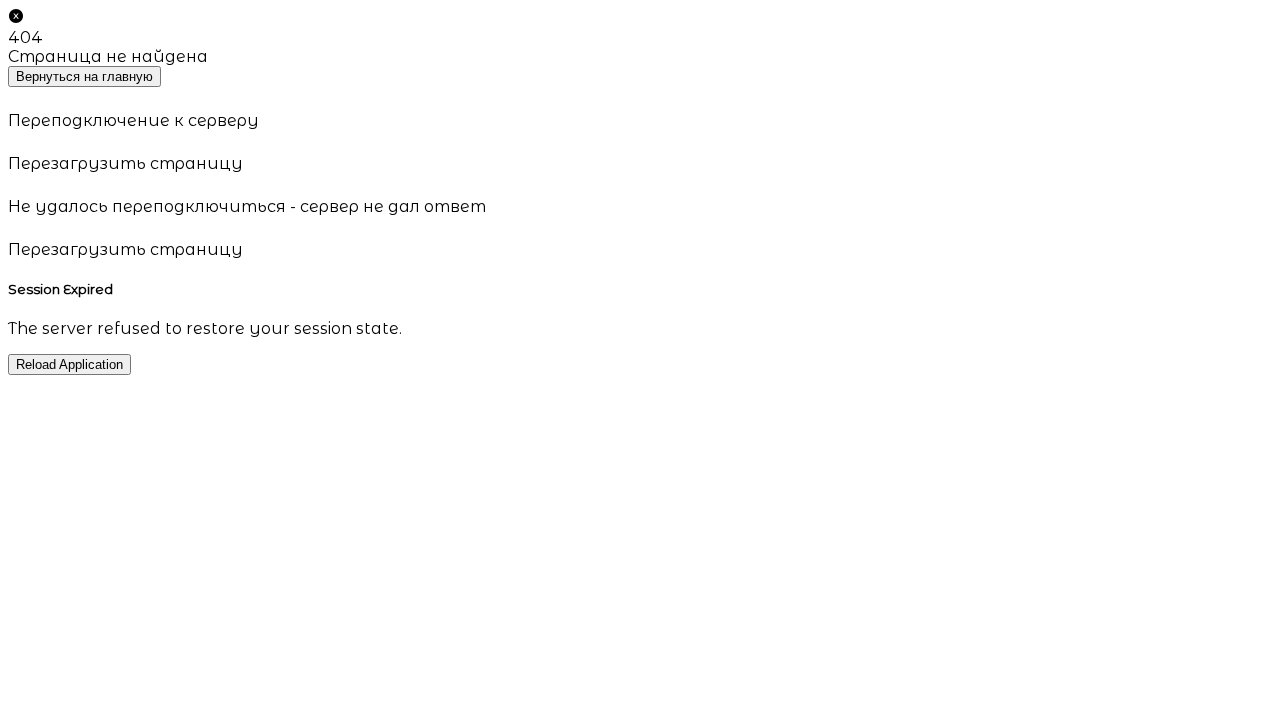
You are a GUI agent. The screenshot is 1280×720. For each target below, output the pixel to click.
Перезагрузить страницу (125, 163)
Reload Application (69, 364)
